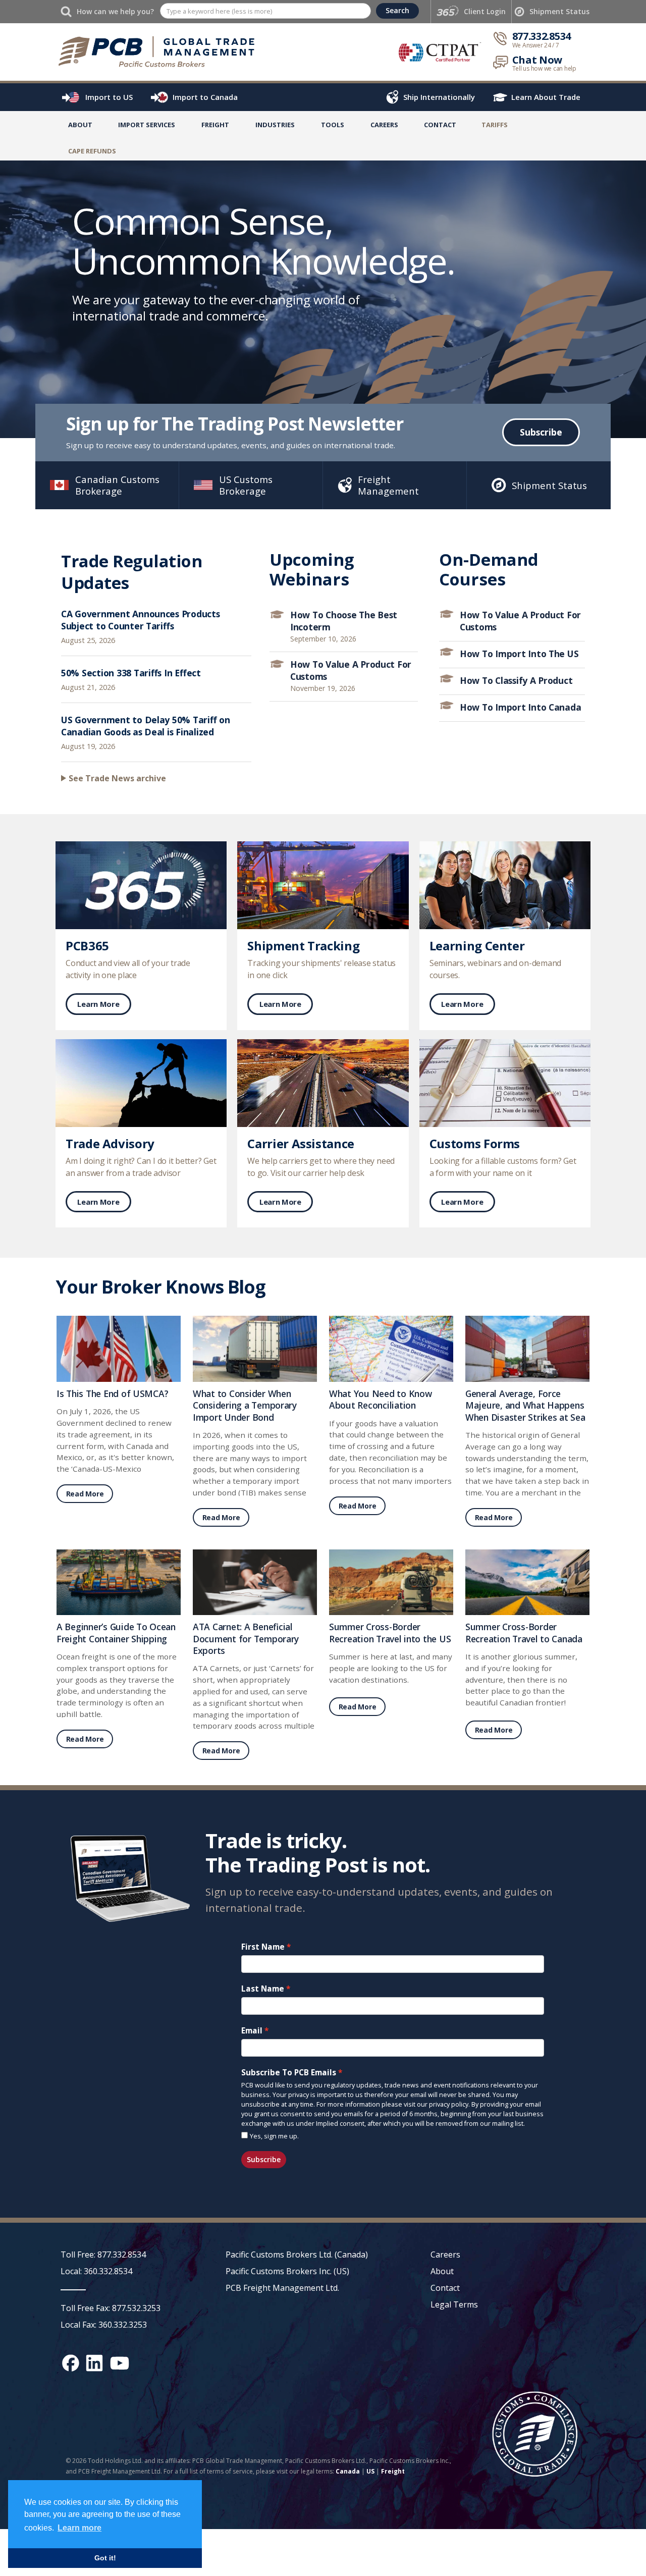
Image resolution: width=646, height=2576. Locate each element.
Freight (393, 2471)
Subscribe (541, 432)
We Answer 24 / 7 (536, 45)
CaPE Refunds (92, 151)
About (80, 125)
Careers (445, 2255)
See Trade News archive (117, 778)
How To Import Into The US (519, 654)
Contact (440, 125)
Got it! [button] (105, 2558)
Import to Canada (205, 97)
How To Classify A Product (516, 680)
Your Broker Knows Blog (160, 1287)
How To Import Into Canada (520, 707)
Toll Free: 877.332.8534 (103, 2255)
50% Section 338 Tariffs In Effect (131, 673)
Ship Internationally (439, 97)
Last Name (263, 1989)
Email (252, 2031)
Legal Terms (454, 2304)
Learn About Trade (546, 97)
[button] (147, 127)
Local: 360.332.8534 (96, 2271)
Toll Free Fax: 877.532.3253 (111, 2308)
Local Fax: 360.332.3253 (104, 2325)
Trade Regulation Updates (131, 572)
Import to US (109, 97)
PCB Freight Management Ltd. (282, 2288)
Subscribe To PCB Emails (289, 2073)
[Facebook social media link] (71, 2363)
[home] (164, 51)
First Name (263, 1947)
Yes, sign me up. (274, 2136)
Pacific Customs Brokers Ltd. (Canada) (297, 2255)
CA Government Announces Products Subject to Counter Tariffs (141, 620)
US (370, 2471)
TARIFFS (495, 125)
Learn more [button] (79, 2528)
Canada (348, 2471)
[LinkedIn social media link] (94, 2363)
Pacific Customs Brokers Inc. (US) (287, 2271)
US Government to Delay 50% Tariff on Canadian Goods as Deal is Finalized (146, 726)
